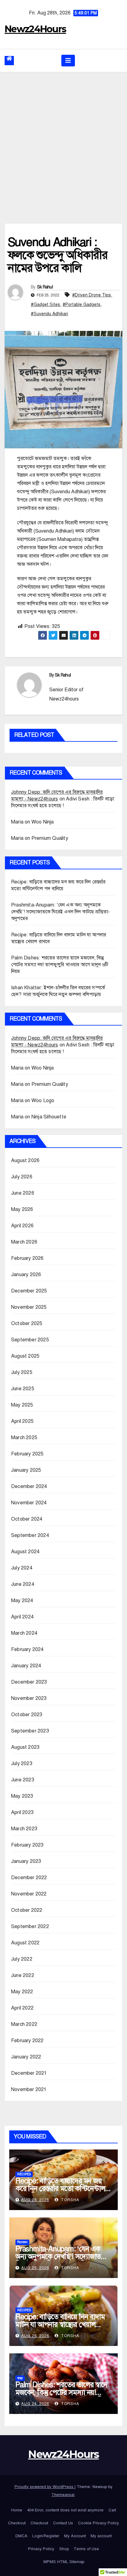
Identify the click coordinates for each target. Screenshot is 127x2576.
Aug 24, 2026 (35, 2404)
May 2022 (22, 1992)
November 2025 (29, 1307)
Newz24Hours (35, 29)
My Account (75, 2536)
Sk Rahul (45, 287)
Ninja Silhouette (49, 1117)
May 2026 (22, 1209)
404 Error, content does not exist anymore (65, 2510)
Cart (112, 2510)
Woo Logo (43, 1101)
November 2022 (29, 1894)
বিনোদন (22, 2242)
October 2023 (27, 1715)
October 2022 (27, 1910)
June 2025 (23, 1389)
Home (17, 2510)
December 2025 (29, 1291)
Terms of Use (86, 2549)
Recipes (24, 2174)
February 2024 (27, 1649)
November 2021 (29, 2090)
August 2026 (25, 1161)
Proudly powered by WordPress (45, 2487)
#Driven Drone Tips (92, 295)
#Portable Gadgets (82, 305)
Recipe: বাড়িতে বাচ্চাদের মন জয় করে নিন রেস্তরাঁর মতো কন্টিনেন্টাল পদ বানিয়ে (60, 2189)
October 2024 (27, 1519)
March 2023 (24, 1829)
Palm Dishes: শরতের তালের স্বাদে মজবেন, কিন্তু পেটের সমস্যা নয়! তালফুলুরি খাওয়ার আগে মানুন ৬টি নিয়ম (60, 965)
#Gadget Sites (45, 305)
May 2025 (22, 1405)
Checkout (17, 2523)
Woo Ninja (43, 822)
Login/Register (46, 2536)
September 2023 (30, 1731)
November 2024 (29, 1503)
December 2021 (29, 2073)
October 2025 (27, 1324)
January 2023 (26, 1861)
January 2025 (26, 1470)
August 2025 (25, 1356)
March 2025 (24, 1438)
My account (101, 2536)
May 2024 (22, 1601)
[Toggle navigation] (68, 61)
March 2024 (24, 1633)
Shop (64, 2549)
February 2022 (27, 2041)
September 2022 (30, 1927)
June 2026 (23, 1193)
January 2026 (26, 1275)
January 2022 (26, 2057)
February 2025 (27, 1454)
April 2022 (22, 2008)
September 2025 (30, 1340)
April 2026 (22, 1226)
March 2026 (24, 1242)
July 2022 (22, 1959)
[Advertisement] (63, 139)
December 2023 (29, 1682)
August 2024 (25, 1552)
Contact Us (63, 2523)
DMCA (21, 2536)
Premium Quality (50, 838)
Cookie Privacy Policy (98, 2523)
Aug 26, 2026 (35, 2200)
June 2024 (23, 1584)
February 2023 (27, 1845)
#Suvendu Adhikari (49, 314)
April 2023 (22, 1812)
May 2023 (22, 1796)
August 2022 (25, 1943)
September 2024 (30, 1535)
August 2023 (25, 1747)
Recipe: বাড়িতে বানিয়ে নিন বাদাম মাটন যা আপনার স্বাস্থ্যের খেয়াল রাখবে (60, 2324)
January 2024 (26, 1666)
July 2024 (22, 1568)
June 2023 (23, 1780)
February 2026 (27, 1258)
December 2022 (29, 1878)
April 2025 (22, 1421)
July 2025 (22, 1372)
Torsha (70, 2200)
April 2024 (22, 1617)
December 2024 (29, 1486)
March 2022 (24, 2024)
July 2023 (22, 1764)
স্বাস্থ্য (20, 2378)
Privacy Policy (41, 2549)
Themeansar (63, 2495)
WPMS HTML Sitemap (64, 2562)
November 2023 (29, 1698)
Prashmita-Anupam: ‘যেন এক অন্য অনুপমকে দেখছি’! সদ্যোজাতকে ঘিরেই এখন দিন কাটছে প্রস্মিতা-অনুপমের (60, 912)
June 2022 (23, 1975)
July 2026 (22, 1177)
